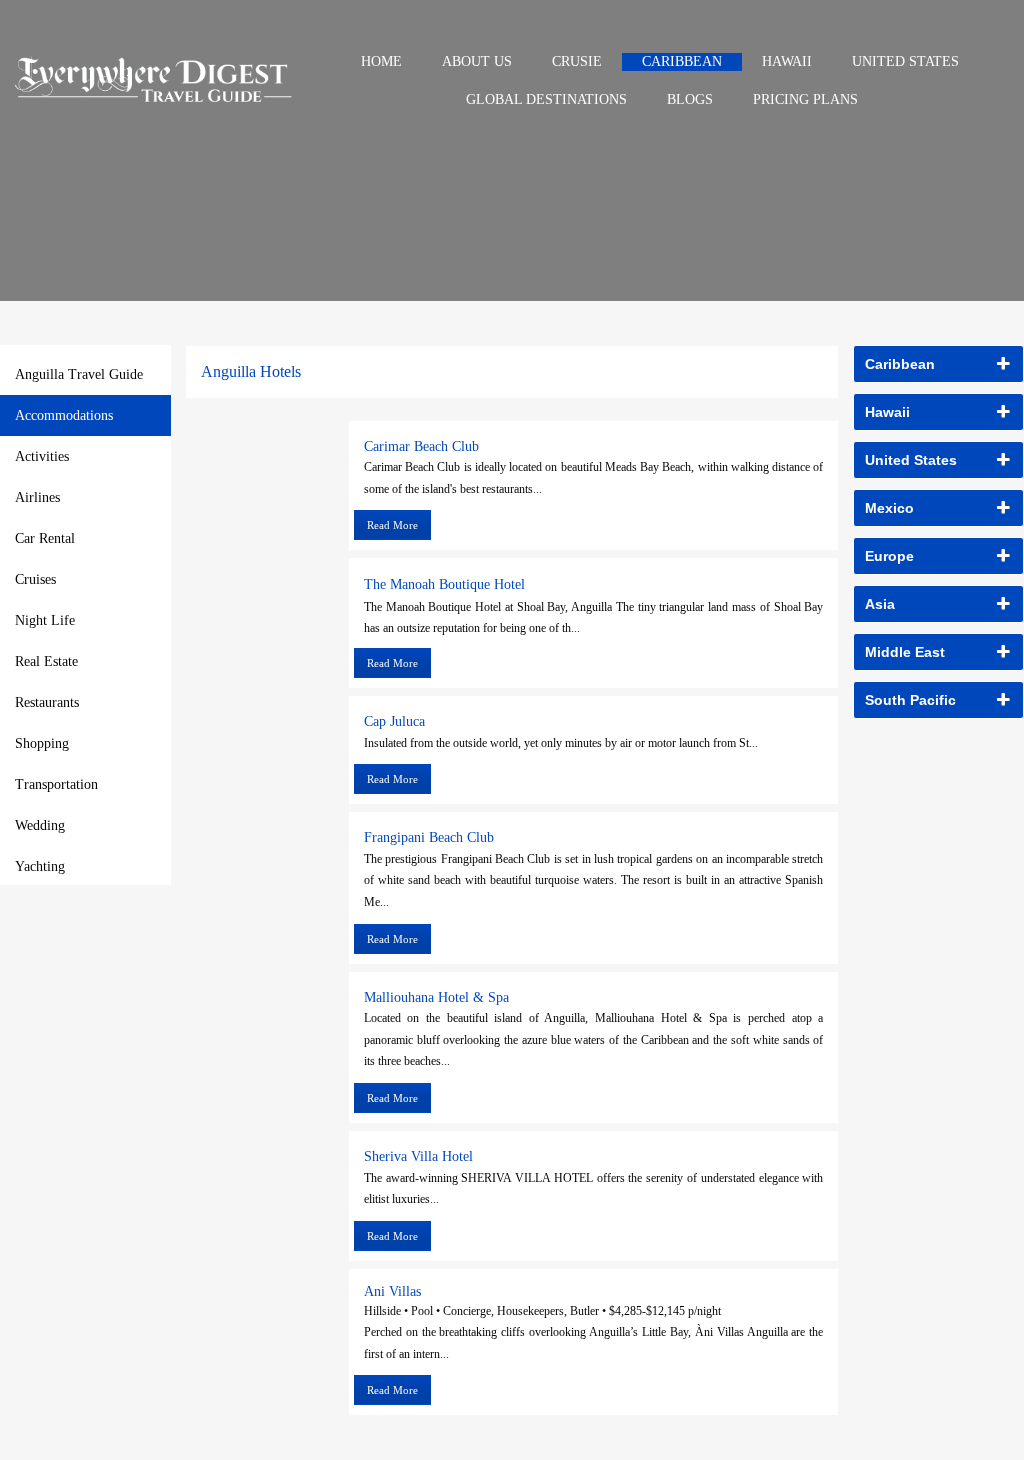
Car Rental (45, 538)
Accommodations (64, 415)
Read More (392, 525)
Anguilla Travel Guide (79, 374)
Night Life (45, 620)
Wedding (40, 825)
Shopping (42, 743)
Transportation (56, 784)
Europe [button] (889, 556)
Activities (42, 456)
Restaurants (47, 702)
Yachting (40, 866)
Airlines (37, 497)
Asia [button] (880, 604)
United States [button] (911, 460)
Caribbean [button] (900, 364)
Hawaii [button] (887, 412)
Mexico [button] (889, 508)
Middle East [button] (905, 652)
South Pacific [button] (910, 700)
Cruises (35, 579)
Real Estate (46, 661)
